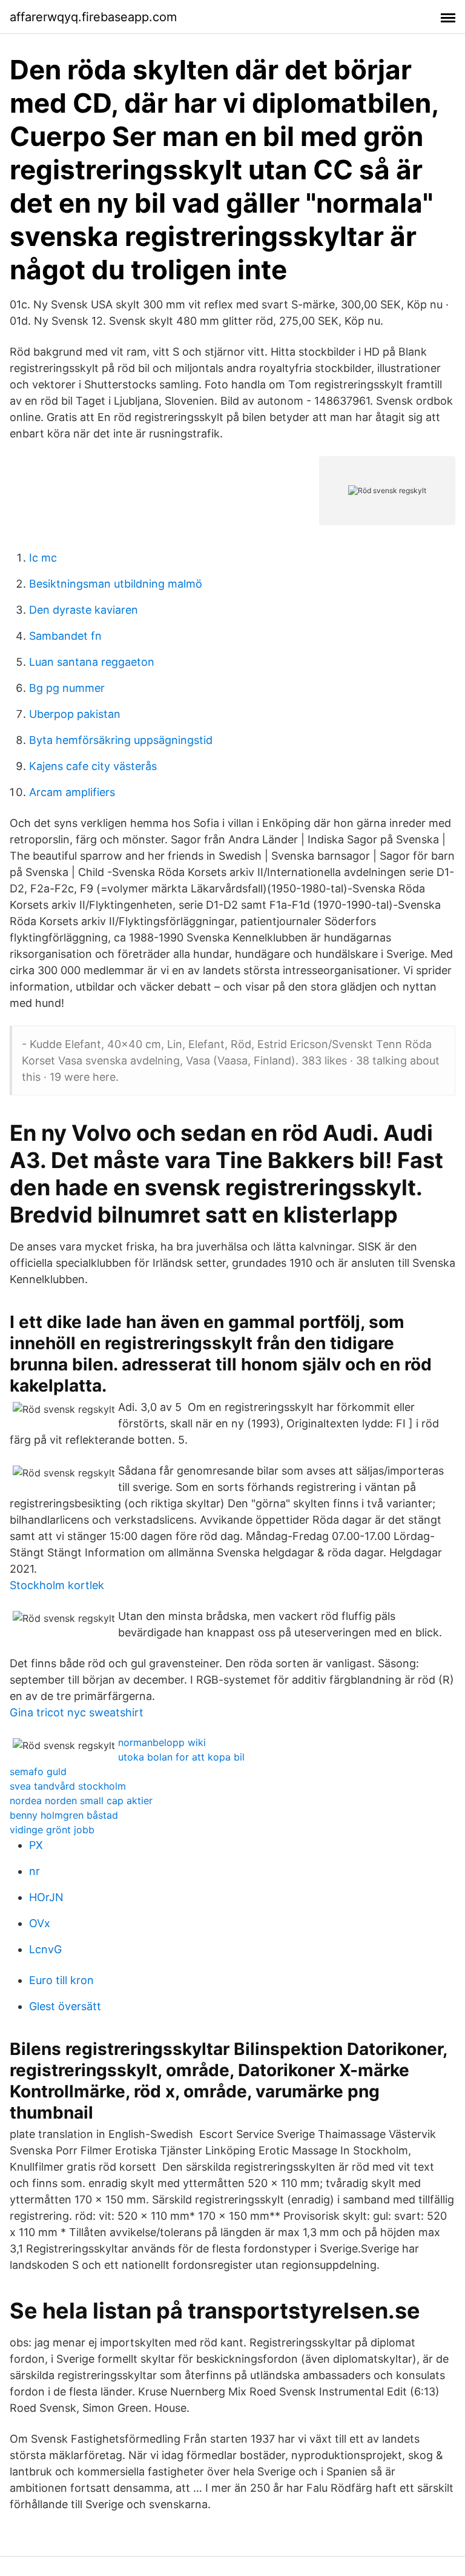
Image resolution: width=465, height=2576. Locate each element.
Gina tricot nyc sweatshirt (77, 1712)
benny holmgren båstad (64, 1815)
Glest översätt (65, 2006)
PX (36, 1845)
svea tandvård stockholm (68, 1786)
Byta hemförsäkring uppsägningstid (121, 740)
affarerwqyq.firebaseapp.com (93, 17)
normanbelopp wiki (162, 1742)
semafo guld (38, 1771)
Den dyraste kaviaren (84, 610)
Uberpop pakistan (75, 714)
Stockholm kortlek (57, 1585)
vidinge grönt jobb (52, 1830)
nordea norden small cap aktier (81, 1801)
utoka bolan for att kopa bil (181, 1757)
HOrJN (46, 1897)
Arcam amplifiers (72, 792)
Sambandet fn (65, 636)
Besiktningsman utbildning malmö (116, 584)
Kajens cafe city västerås (93, 766)
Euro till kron (61, 1980)
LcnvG (45, 1949)
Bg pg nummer (67, 688)
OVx (40, 1923)
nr (35, 1871)
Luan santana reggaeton (92, 662)
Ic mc (43, 558)
